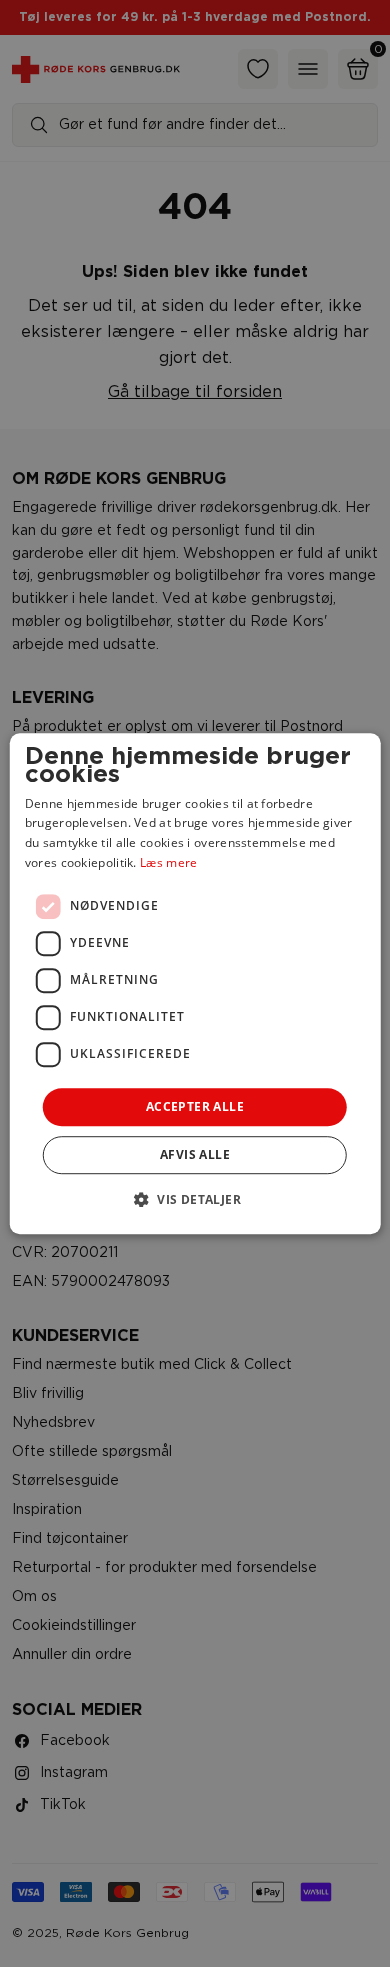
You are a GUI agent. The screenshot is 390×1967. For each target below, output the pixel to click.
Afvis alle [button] (195, 1154)
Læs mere (168, 862)
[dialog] (195, 984)
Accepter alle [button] (195, 1106)
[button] (195, 1199)
